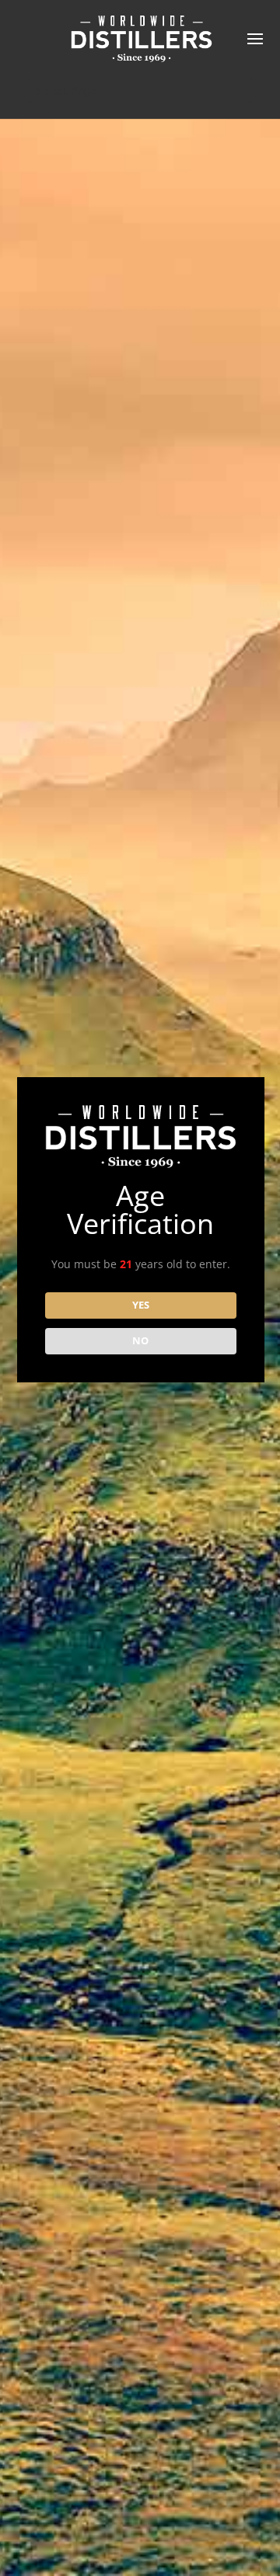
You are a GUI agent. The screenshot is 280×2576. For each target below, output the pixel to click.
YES (141, 1305)
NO (140, 1340)
